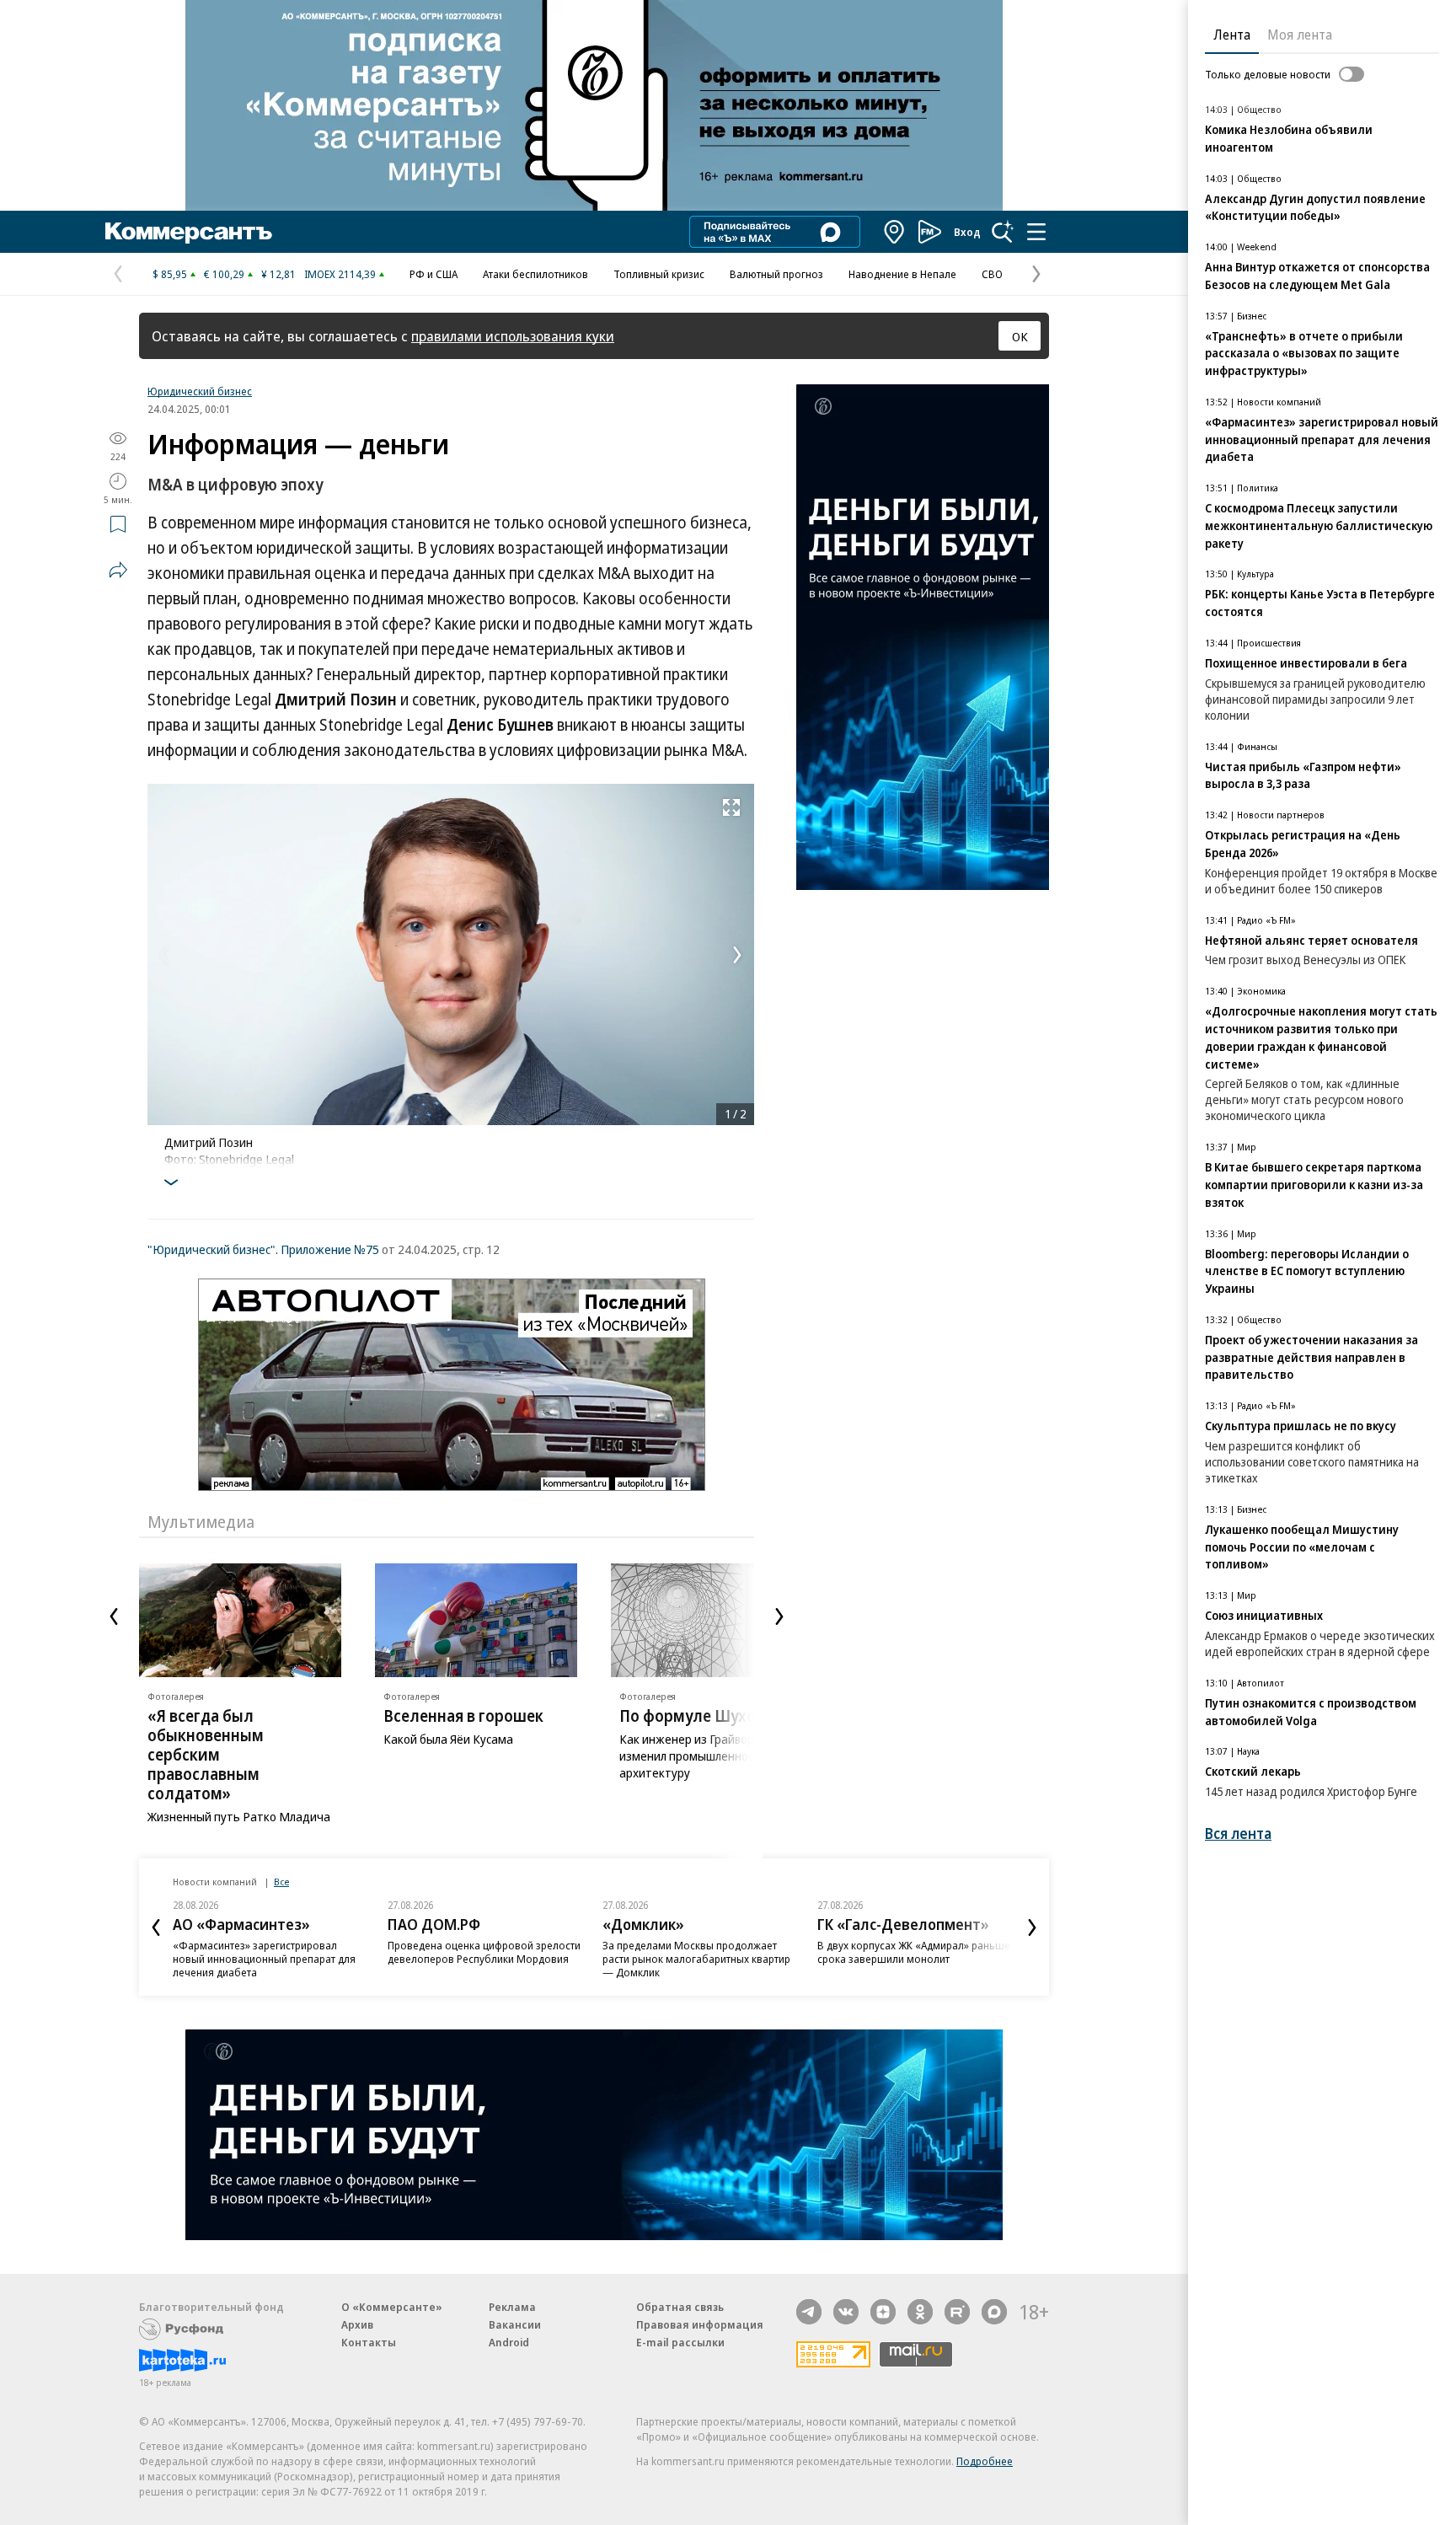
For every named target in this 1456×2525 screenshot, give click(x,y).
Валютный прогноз (776, 274)
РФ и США (434, 274)
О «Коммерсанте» (392, 2307)
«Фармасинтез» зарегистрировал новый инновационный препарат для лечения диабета (264, 1959)
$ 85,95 (170, 274)
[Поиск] (1003, 232)
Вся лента (1238, 1833)
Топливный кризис (659, 274)
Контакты (369, 2342)
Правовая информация (700, 2324)
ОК (1020, 336)
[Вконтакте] (846, 2312)
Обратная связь (680, 2307)
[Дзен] (883, 2312)
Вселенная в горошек (463, 1716)
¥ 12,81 (278, 274)
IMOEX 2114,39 (340, 274)
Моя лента (1300, 35)
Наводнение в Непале (902, 274)
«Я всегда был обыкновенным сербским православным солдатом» (206, 1755)
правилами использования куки (513, 336)
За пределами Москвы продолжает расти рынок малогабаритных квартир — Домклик (696, 1959)
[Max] (994, 2312)
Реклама (512, 2307)
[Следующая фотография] (737, 955)
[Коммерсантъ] (189, 232)
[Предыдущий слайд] (114, 1616)
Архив (357, 2324)
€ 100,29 (224, 274)
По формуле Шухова (696, 1716)
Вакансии (515, 2324)
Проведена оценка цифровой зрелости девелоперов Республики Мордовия (484, 1952)
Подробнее (985, 2461)
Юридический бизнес (200, 391)
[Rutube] (957, 2312)
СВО (992, 274)
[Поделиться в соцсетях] (118, 570)
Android (509, 2342)
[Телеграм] (809, 2312)
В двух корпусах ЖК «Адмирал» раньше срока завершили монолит (914, 1952)
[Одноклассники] (920, 2312)
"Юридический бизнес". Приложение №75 (263, 1249)
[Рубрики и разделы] (1036, 232)
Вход (967, 232)
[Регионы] (895, 232)
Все (281, 1882)
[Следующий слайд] (779, 1616)
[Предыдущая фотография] (164, 955)
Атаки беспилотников (535, 274)
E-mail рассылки (680, 2342)
